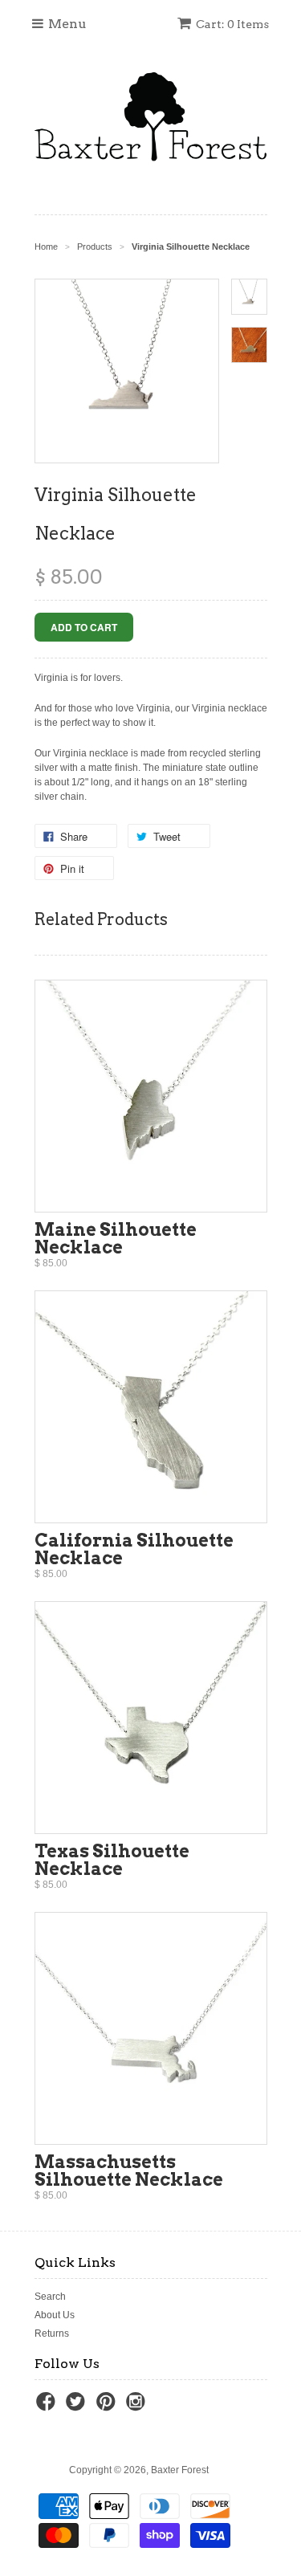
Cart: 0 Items (232, 24)
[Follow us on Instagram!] (138, 2407)
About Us (55, 2315)
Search (50, 2297)
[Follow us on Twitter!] (78, 2407)
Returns (52, 2333)
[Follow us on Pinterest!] (108, 2407)
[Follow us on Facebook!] (48, 2407)
